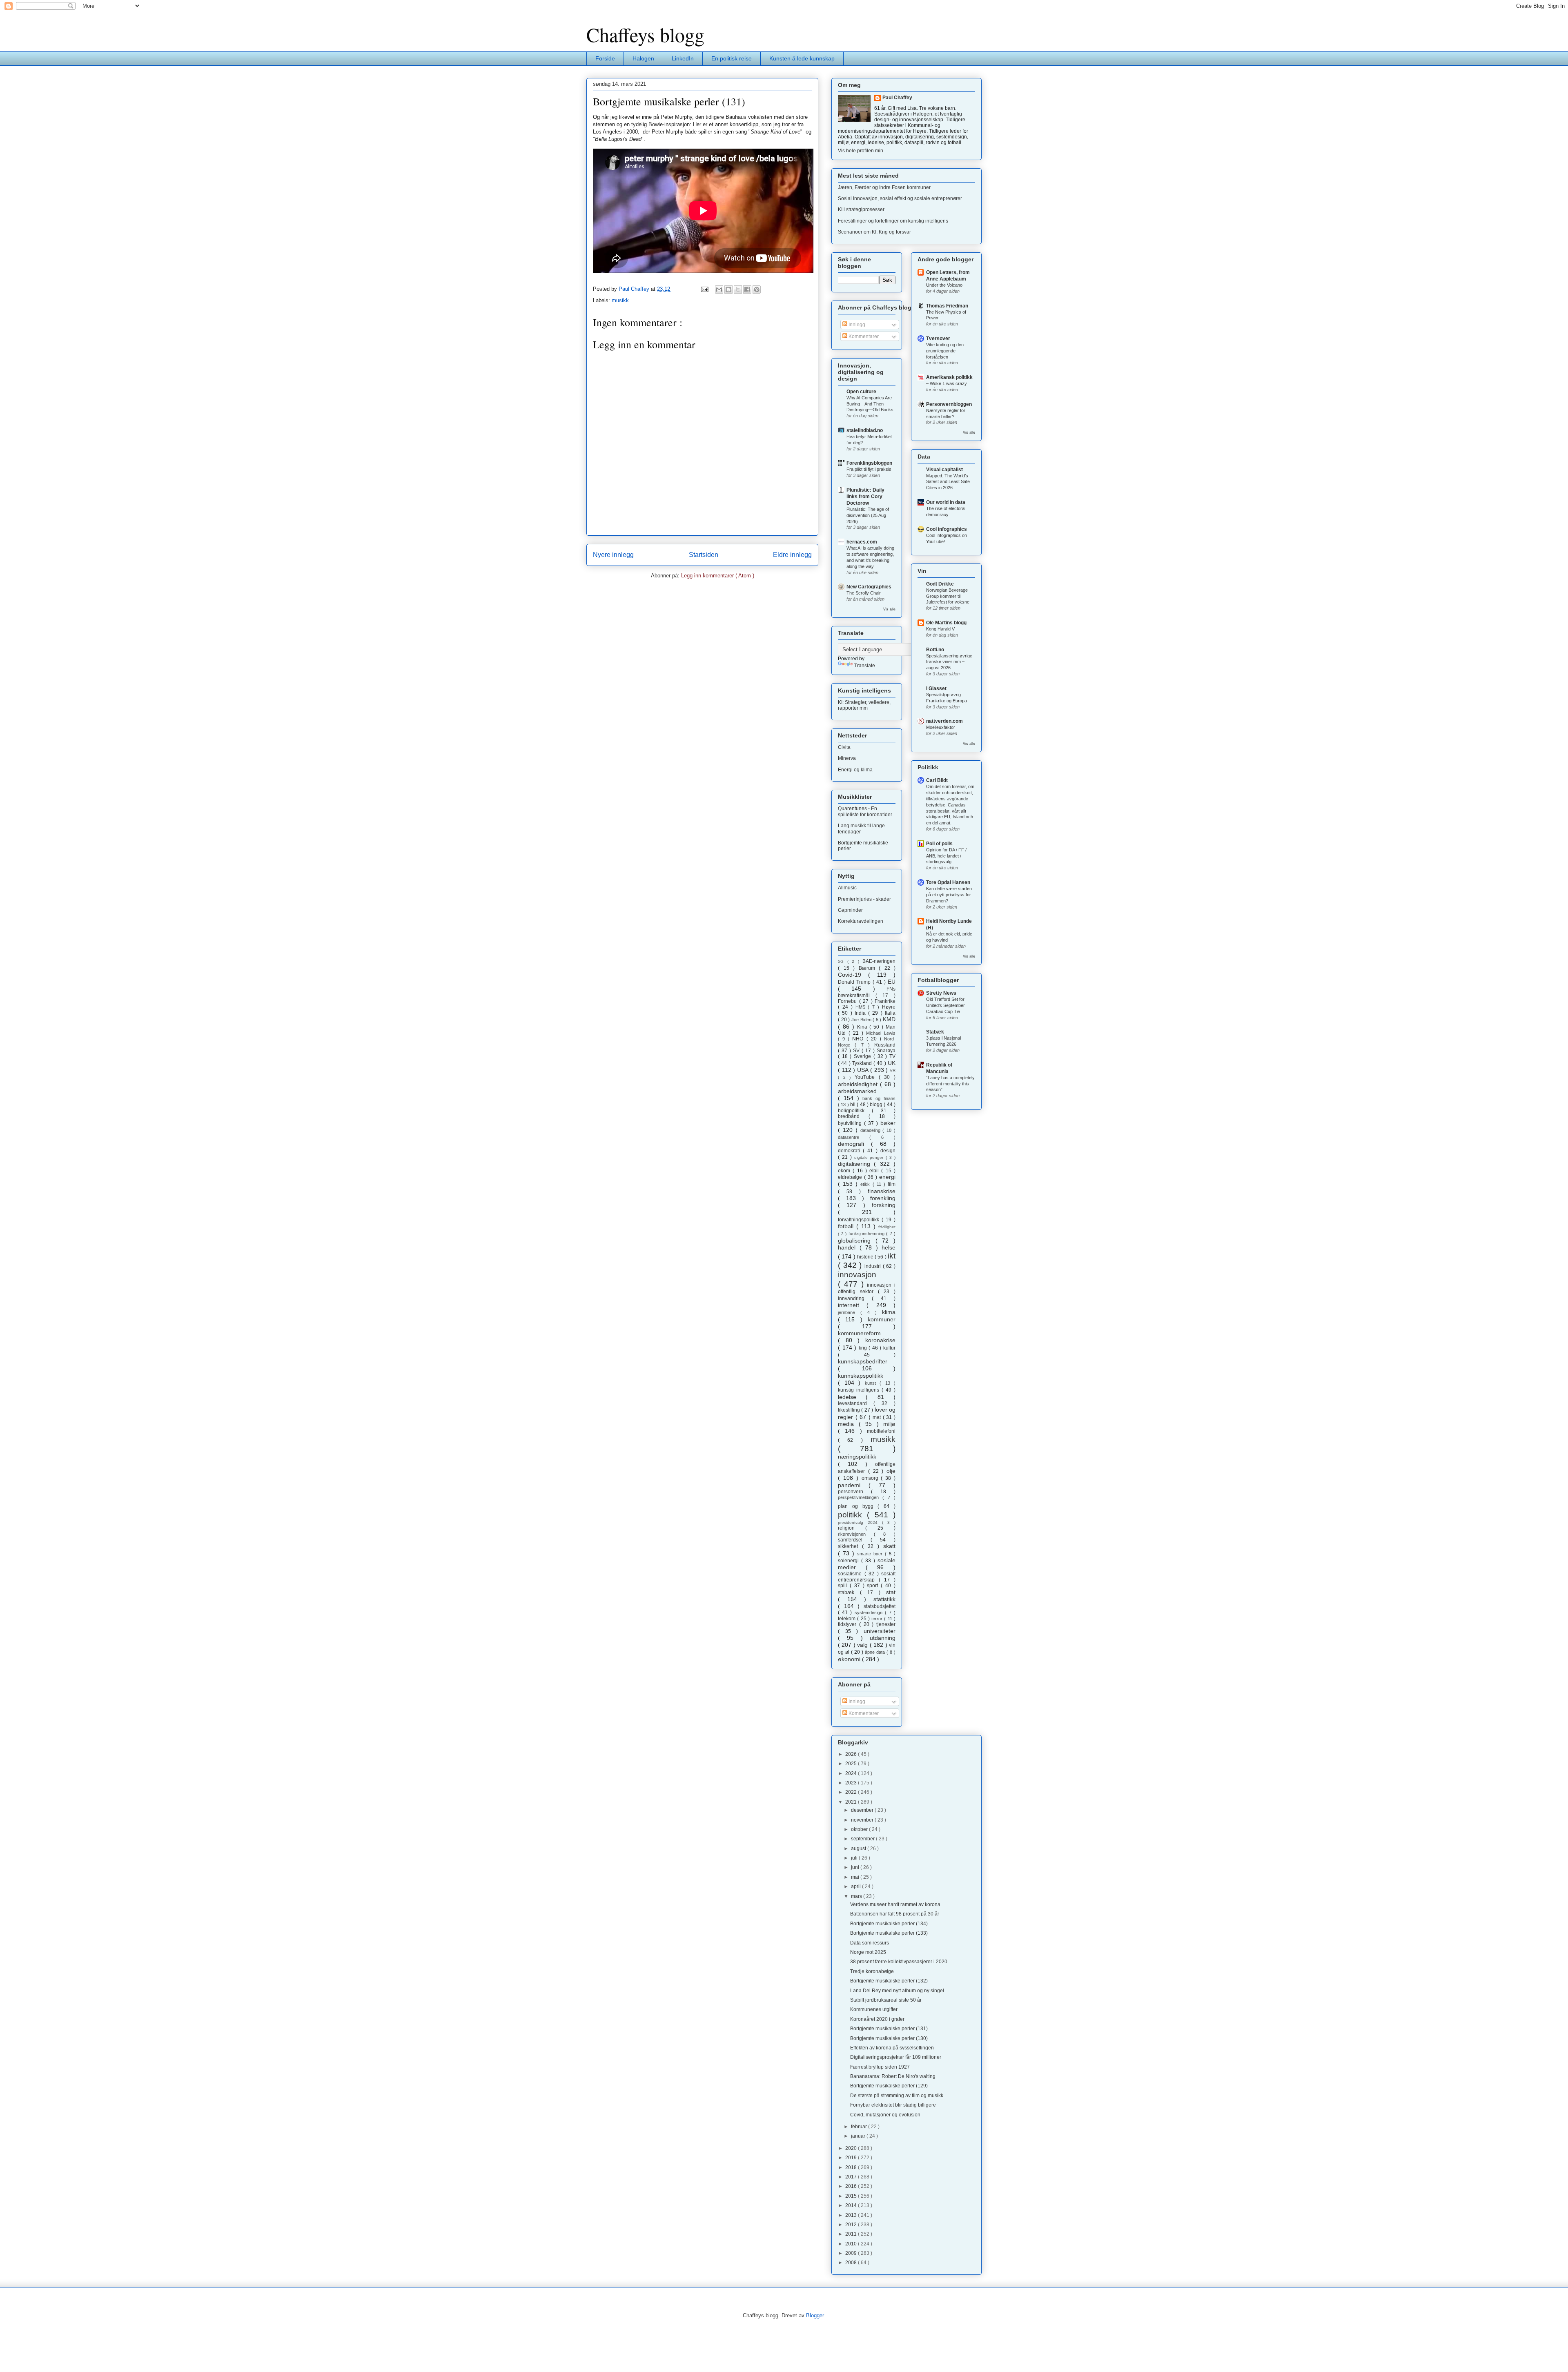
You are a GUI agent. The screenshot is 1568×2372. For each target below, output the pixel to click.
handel (849, 1247)
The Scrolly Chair (864, 593)
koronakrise (880, 1340)
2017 (852, 2177)
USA (864, 1070)
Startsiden (704, 555)
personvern (854, 1492)
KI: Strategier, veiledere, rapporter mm (864, 705)
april (856, 1886)
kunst (872, 1383)
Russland (885, 1045)
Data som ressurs (870, 1943)
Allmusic (847, 888)
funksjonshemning (868, 1234)
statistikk (884, 1599)
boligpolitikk (855, 1111)
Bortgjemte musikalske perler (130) (889, 2038)
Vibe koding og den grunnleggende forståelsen (945, 351)
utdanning (883, 1638)
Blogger (815, 2315)
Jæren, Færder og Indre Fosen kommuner (884, 187)
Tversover (938, 339)
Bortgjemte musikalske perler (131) (889, 2029)
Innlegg (856, 325)
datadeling (872, 1130)
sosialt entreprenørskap (867, 1577)
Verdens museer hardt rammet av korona (895, 1904)
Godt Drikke (940, 584)
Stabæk (935, 1032)
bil (853, 1105)
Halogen (643, 58)
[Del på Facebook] (747, 290)
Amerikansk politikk (949, 377)
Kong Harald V (940, 629)
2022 (852, 1792)
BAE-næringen (879, 961)
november (863, 1820)
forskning (884, 1205)
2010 (852, 2244)
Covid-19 (853, 975)
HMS (862, 1007)
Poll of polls (939, 844)
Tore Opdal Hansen (948, 882)
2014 (852, 2205)
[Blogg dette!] (728, 290)
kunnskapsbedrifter (863, 1361)
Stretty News (941, 993)
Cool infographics (947, 529)
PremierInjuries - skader (864, 899)
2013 (852, 2215)
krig (864, 1348)
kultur (889, 1348)
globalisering (857, 1241)
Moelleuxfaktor (941, 727)
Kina (863, 1027)
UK (892, 1063)
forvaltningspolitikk (860, 1220)
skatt (889, 1546)
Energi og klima (855, 770)
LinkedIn (683, 58)
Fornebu (849, 1001)
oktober (860, 1829)
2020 (852, 2148)
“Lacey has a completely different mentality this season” (950, 1084)
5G (843, 961)
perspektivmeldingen (860, 1497)
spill (844, 1586)
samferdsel (854, 1540)
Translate (865, 666)
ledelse (852, 1397)
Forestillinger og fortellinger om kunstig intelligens (893, 221)
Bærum (869, 968)
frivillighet (887, 1227)
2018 (852, 2167)
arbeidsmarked (857, 1091)
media (848, 1424)
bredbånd (853, 1116)
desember (863, 1810)
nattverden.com (944, 721)
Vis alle (889, 609)
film (892, 1184)
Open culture (861, 392)
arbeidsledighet (859, 1084)
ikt (892, 1256)
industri (874, 1266)
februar (860, 2127)
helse (889, 1247)
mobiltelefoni (881, 1431)
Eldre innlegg (792, 555)
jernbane (849, 1312)
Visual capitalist (944, 470)
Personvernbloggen (949, 404)
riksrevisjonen (856, 1534)
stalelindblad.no (865, 430)
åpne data (876, 1652)
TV (892, 1056)
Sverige (864, 1056)
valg (863, 1645)
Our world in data (946, 502)
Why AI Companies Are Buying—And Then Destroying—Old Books (870, 404)
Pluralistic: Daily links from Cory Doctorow (865, 497)
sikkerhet (850, 1546)
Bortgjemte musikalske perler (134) (889, 1924)
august (859, 1849)
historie (866, 1257)
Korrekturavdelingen (861, 921)
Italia (890, 1013)
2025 (852, 1764)
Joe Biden (862, 1020)
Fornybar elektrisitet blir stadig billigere (893, 2105)
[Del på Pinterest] (757, 290)
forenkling (883, 1198)
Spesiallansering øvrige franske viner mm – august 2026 (949, 662)
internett (852, 1305)
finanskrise (882, 1191)
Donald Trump (855, 982)
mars (857, 1896)
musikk (620, 300)
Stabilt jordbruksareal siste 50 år (886, 2000)
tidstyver (849, 1624)
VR (893, 1070)
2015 (852, 2196)
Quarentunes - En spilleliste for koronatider (865, 811)
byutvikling (851, 1123)
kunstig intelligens (860, 1390)
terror (878, 1619)
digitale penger (870, 1157)
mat (878, 1417)
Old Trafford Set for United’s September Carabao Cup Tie (945, 1005)
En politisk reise (732, 58)
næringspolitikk (857, 1457)
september (863, 1839)
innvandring (855, 1298)
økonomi (850, 1659)
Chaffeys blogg (645, 34)
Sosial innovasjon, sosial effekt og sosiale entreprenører (900, 198)
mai (856, 1877)
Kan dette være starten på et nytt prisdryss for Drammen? (949, 895)
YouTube (867, 1077)
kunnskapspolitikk (861, 1376)
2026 (852, 1754)
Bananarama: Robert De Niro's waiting (893, 2076)
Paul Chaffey (897, 98)
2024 (852, 1773)
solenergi (850, 1561)
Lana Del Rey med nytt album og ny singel (897, 1991)
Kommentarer (863, 336)
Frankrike (885, 1001)
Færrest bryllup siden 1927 (880, 2067)
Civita (844, 747)
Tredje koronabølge (872, 1971)
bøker (888, 1123)
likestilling (850, 1410)
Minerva (847, 758)
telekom (847, 1619)
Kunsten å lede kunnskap (802, 58)
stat (891, 1592)
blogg (877, 1105)
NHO (859, 1039)
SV (857, 1051)
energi (887, 1177)
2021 (852, 1802)
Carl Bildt (937, 780)
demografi (854, 1144)
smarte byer (871, 1554)
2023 (852, 1783)
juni (856, 1867)
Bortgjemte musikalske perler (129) (889, 2086)
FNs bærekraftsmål (867, 992)
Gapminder (850, 910)
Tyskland (863, 1063)
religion (852, 1528)
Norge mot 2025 (868, 1952)
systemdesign (870, 1613)
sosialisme (851, 1574)
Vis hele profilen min (861, 151)
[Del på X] (738, 290)
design (888, 1151)
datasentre (854, 1137)
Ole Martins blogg (946, 623)
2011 (852, 2234)
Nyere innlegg (613, 555)
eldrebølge (851, 1177)
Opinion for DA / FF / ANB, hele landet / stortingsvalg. (946, 856)
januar (859, 2136)
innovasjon (857, 1275)
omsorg (871, 1478)
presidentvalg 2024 (860, 1522)
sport (874, 1586)
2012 (852, 2225)
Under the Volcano (944, 285)
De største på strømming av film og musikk (897, 2096)
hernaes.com (862, 542)
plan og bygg (858, 1506)
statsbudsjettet (880, 1606)
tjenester (886, 1624)
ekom (845, 1171)
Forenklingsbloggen (869, 463)
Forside (605, 58)
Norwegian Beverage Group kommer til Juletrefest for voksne (948, 596)
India (861, 1013)
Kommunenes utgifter (874, 2009)
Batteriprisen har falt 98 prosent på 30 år (895, 1914)
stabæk (849, 1592)
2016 (852, 2186)
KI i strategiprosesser (861, 209)
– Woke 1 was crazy (947, 383)
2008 (852, 2263)
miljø (889, 1424)
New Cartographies (869, 587)
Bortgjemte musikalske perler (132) (889, 1981)
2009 (852, 2253)
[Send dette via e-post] (719, 290)
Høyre (889, 1007)
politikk (852, 1515)
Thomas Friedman (947, 306)
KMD (889, 1019)
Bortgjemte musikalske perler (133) (889, 1933)
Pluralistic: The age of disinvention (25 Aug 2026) (868, 515)
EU (892, 982)
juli (855, 1858)
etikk (866, 1184)
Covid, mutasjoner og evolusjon (885, 2115)
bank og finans (879, 1098)
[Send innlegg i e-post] (704, 289)
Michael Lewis (881, 1033)
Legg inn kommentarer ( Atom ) (718, 576)
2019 (852, 2158)
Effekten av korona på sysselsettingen (892, 2048)
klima (889, 1312)
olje (891, 1471)
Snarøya (886, 1051)
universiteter (880, 1631)
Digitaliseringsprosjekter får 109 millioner (896, 2057)
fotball (847, 1226)
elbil (875, 1171)
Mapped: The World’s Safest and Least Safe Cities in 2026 (948, 482)
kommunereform (859, 1333)
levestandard (856, 1403)
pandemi (853, 1485)
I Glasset (936, 688)
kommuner (882, 1319)
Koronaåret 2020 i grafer (877, 2019)
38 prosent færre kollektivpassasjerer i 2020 (899, 1962)
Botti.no (935, 650)
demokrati (850, 1151)
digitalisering (856, 1164)
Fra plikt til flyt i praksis (869, 469)
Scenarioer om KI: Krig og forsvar (874, 232)
